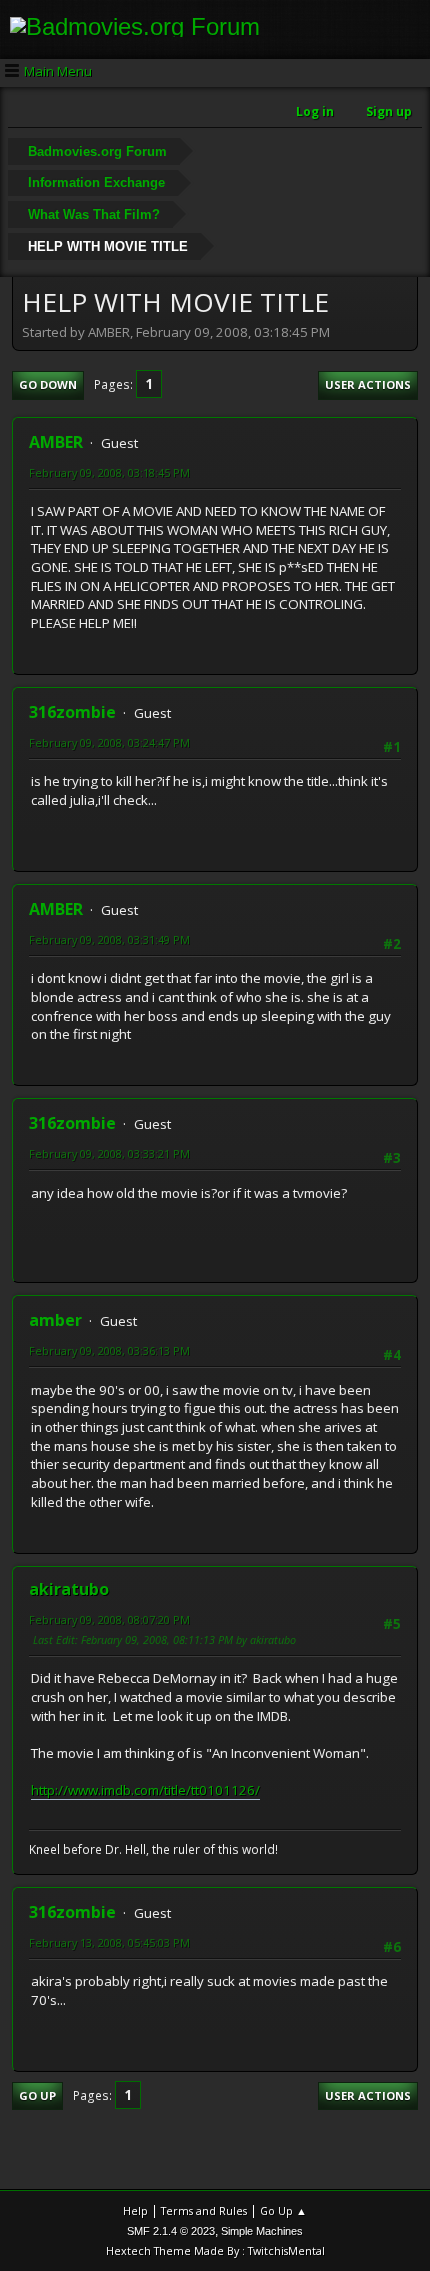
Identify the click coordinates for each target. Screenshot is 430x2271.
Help (135, 2210)
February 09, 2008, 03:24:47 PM (109, 742)
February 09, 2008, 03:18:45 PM (109, 472)
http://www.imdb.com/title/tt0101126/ (145, 1790)
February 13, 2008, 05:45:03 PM (109, 1942)
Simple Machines (262, 2231)
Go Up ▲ (283, 2210)
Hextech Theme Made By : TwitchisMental (215, 2250)
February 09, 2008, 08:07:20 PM (109, 1619)
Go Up (37, 2095)
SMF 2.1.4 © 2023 (171, 2231)
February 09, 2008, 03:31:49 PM (109, 939)
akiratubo (69, 1589)
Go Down (48, 384)
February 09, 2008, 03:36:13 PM (109, 1350)
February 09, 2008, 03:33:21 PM (109, 1153)
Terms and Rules (204, 2210)
